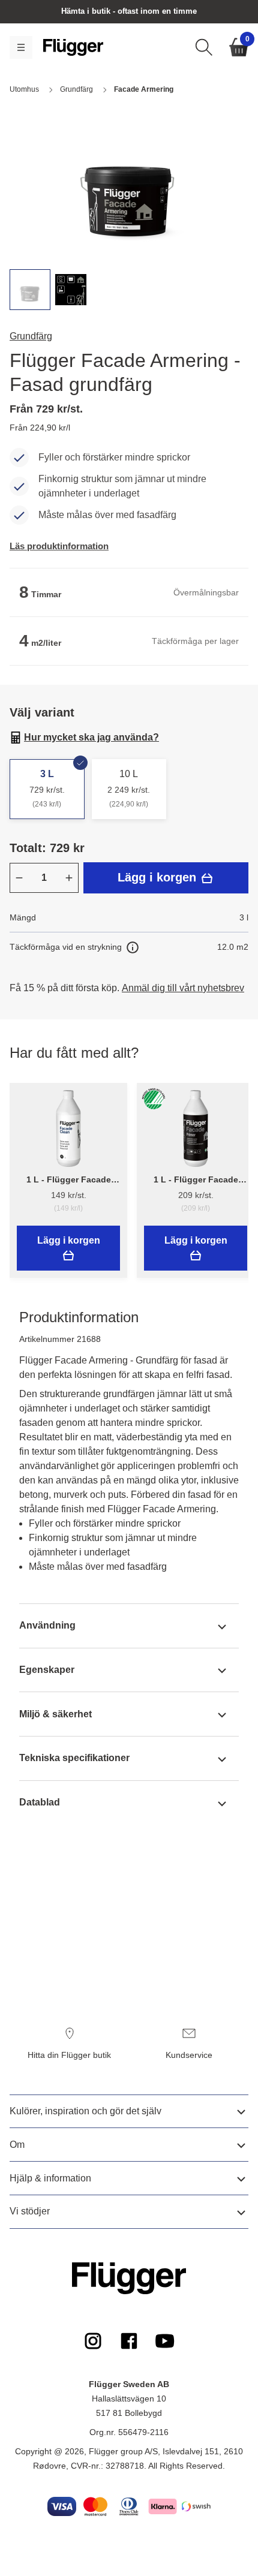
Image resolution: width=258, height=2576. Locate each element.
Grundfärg (31, 336)
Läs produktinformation (59, 546)
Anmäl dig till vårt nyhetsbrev (183, 988)
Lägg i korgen (159, 877)
